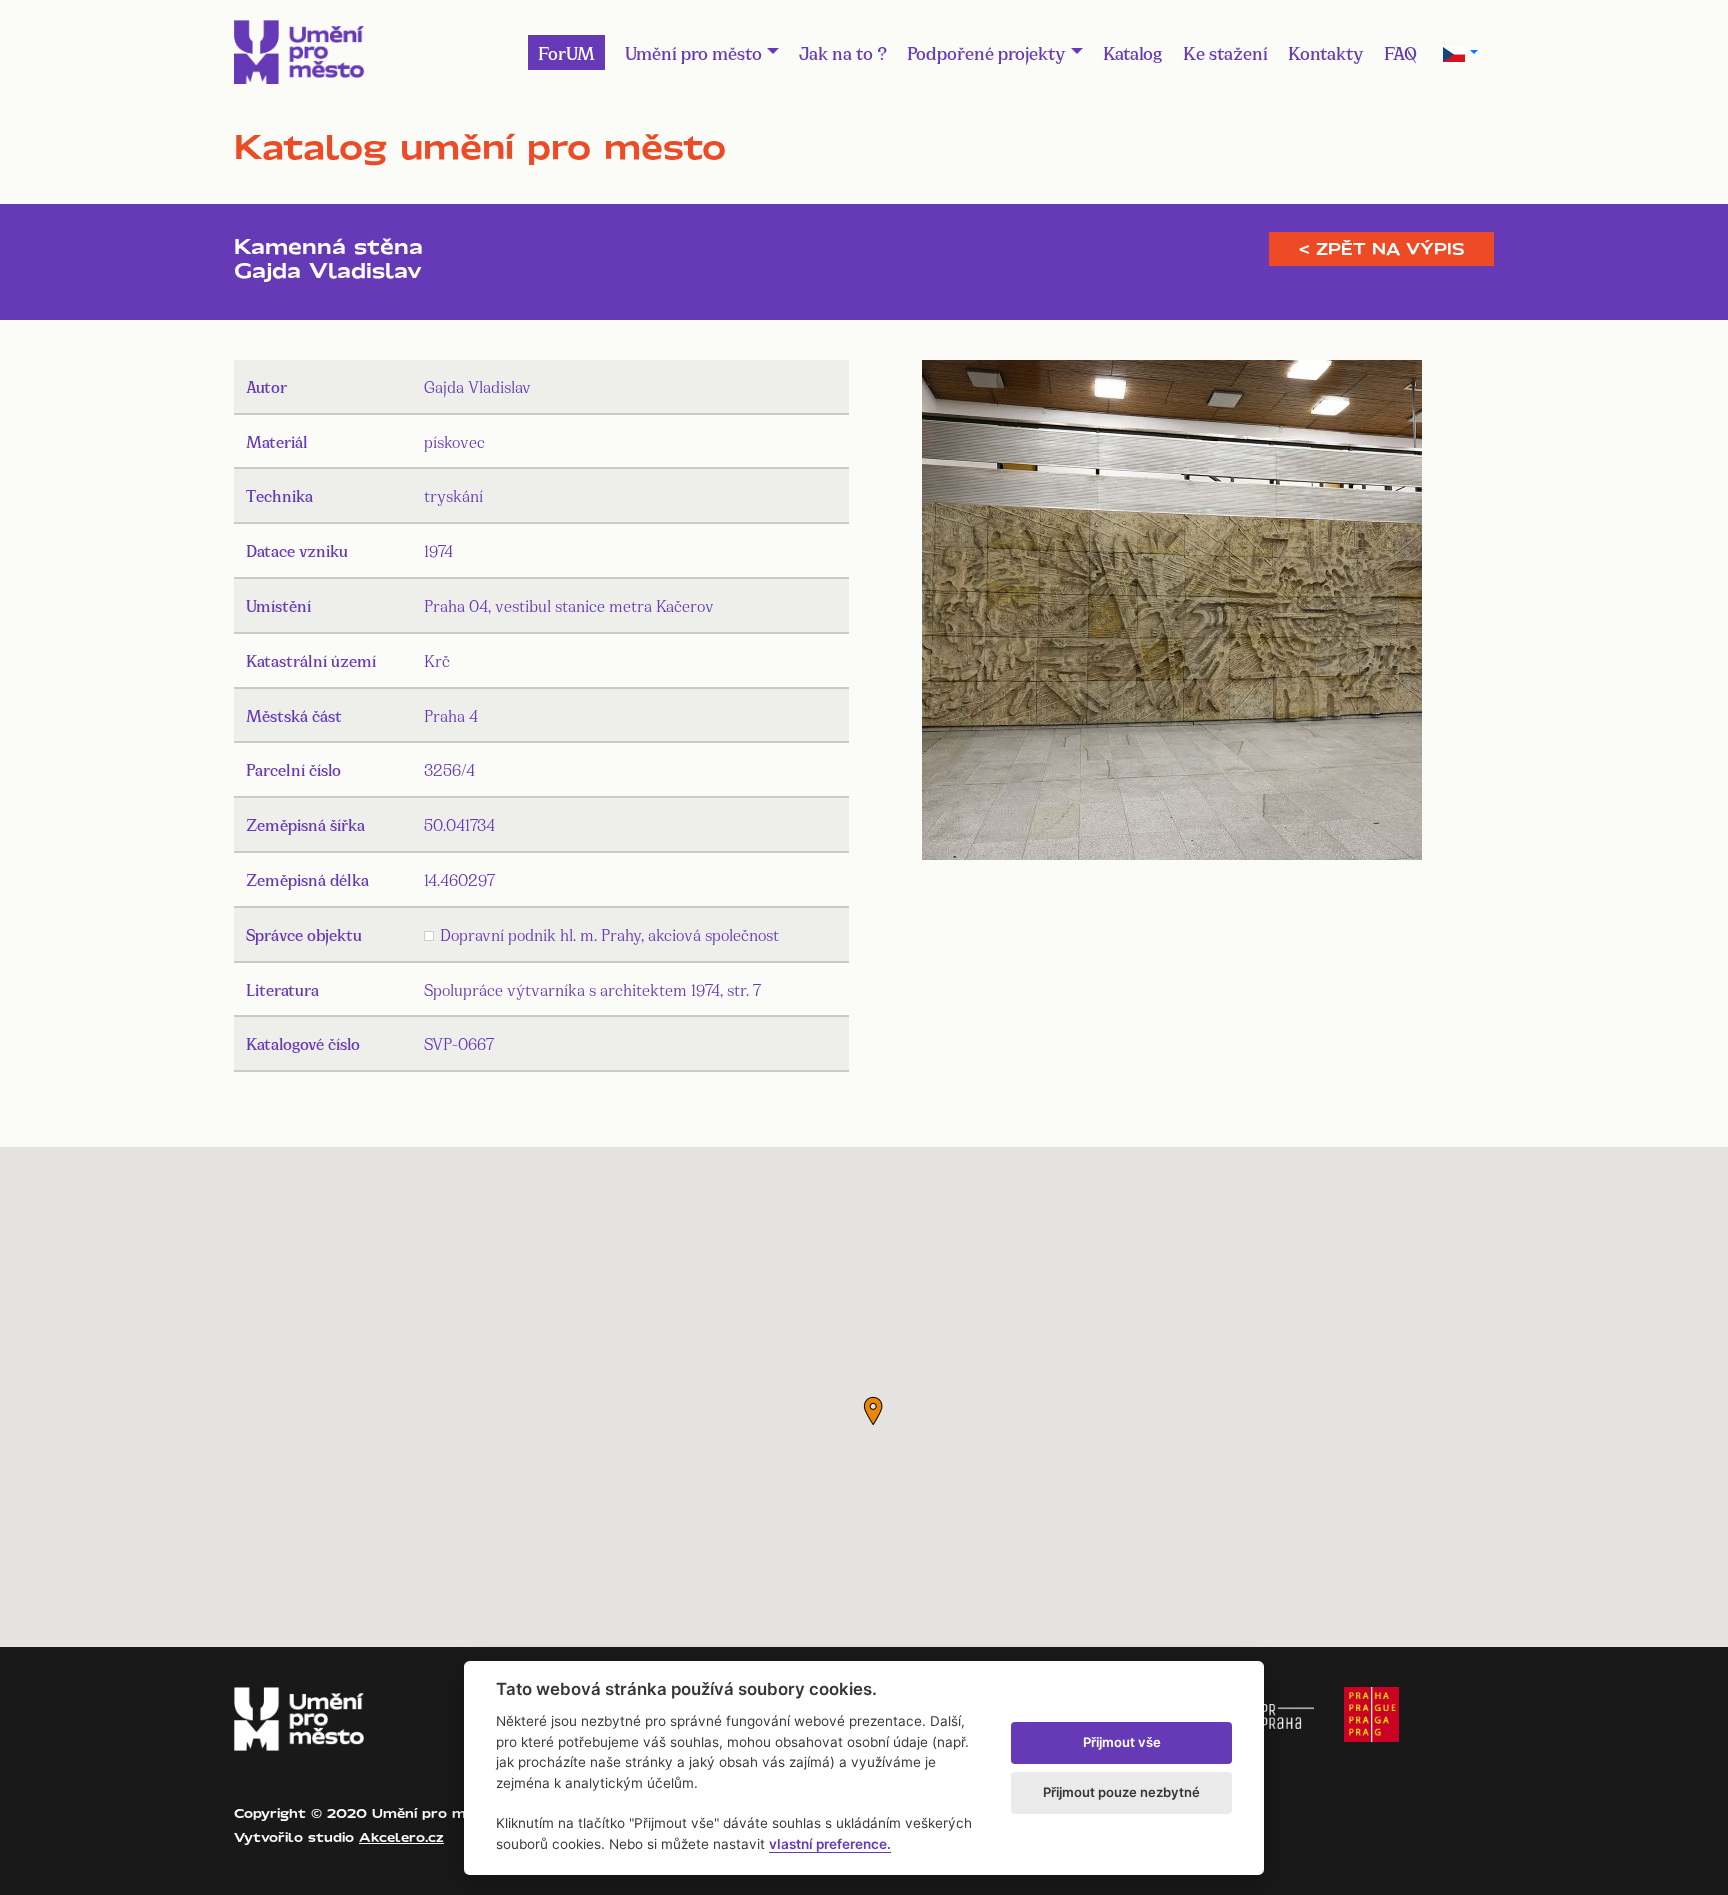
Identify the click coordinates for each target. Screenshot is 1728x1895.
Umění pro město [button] (693, 52)
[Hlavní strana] (299, 52)
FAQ (1400, 52)
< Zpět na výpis (1381, 249)
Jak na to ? (843, 52)
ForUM (566, 52)
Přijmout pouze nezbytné (1121, 1792)
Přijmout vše (1122, 1742)
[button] (873, 1411)
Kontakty (1326, 52)
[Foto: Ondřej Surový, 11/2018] (1172, 613)
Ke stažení (1225, 52)
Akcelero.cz (401, 1837)
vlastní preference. (830, 1844)
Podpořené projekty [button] (986, 52)
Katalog (1133, 52)
